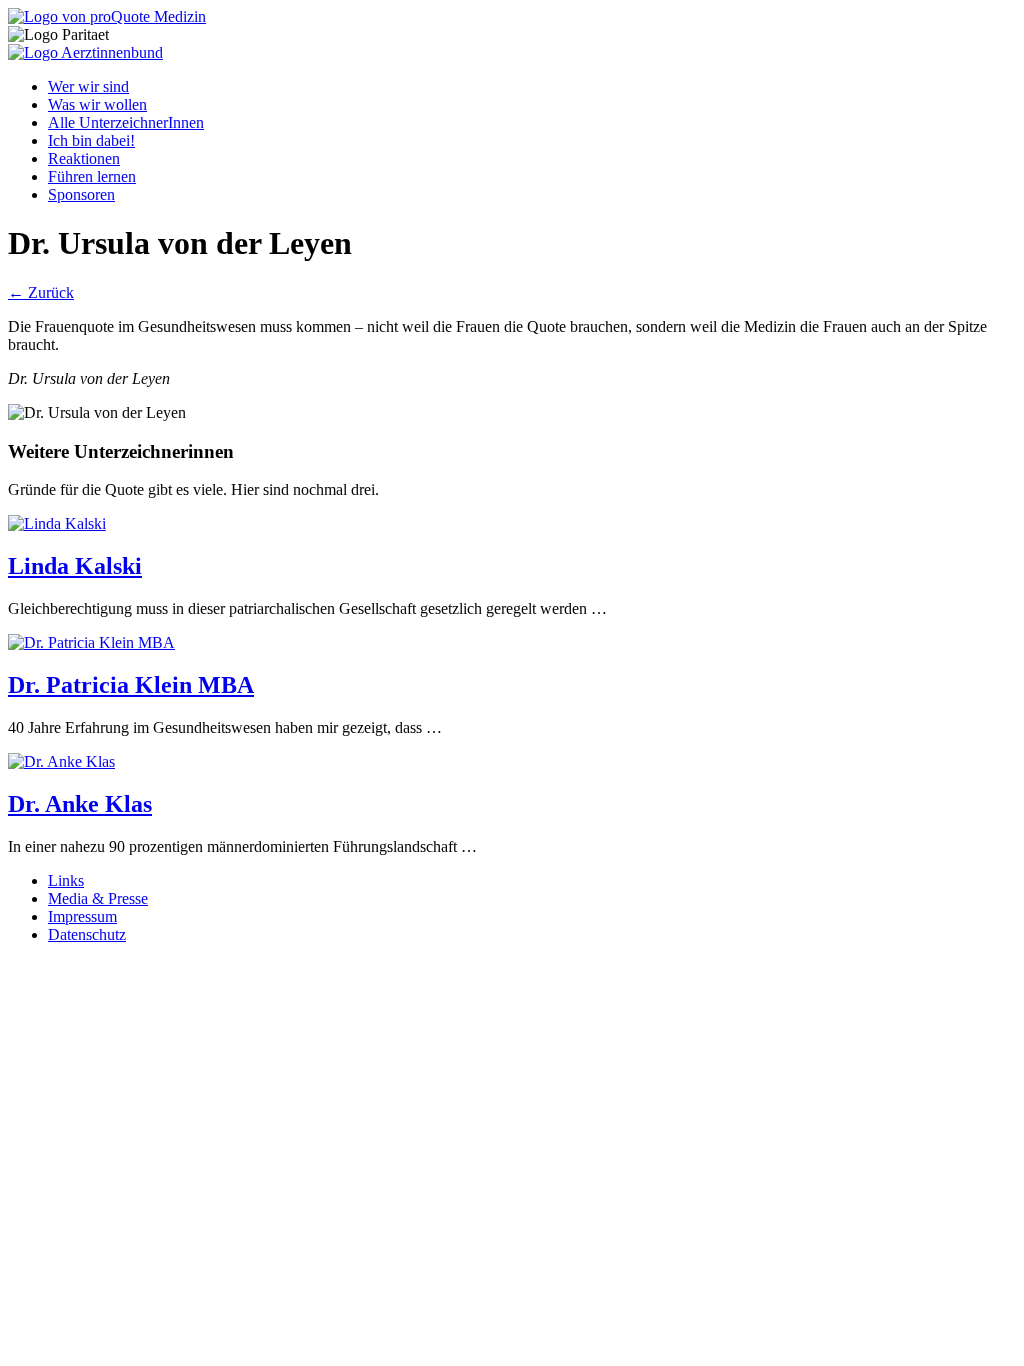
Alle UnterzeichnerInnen (126, 122)
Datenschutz (87, 934)
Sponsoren (81, 194)
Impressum (82, 916)
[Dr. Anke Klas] (61, 761)
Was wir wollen (97, 104)
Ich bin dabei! (91, 140)
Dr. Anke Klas (80, 804)
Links (66, 880)
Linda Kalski (75, 566)
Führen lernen (92, 176)
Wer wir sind (88, 86)
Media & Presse (98, 898)
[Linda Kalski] (57, 523)
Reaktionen (84, 158)
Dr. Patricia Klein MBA (131, 685)
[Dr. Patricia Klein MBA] (91, 642)
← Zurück (41, 292)
